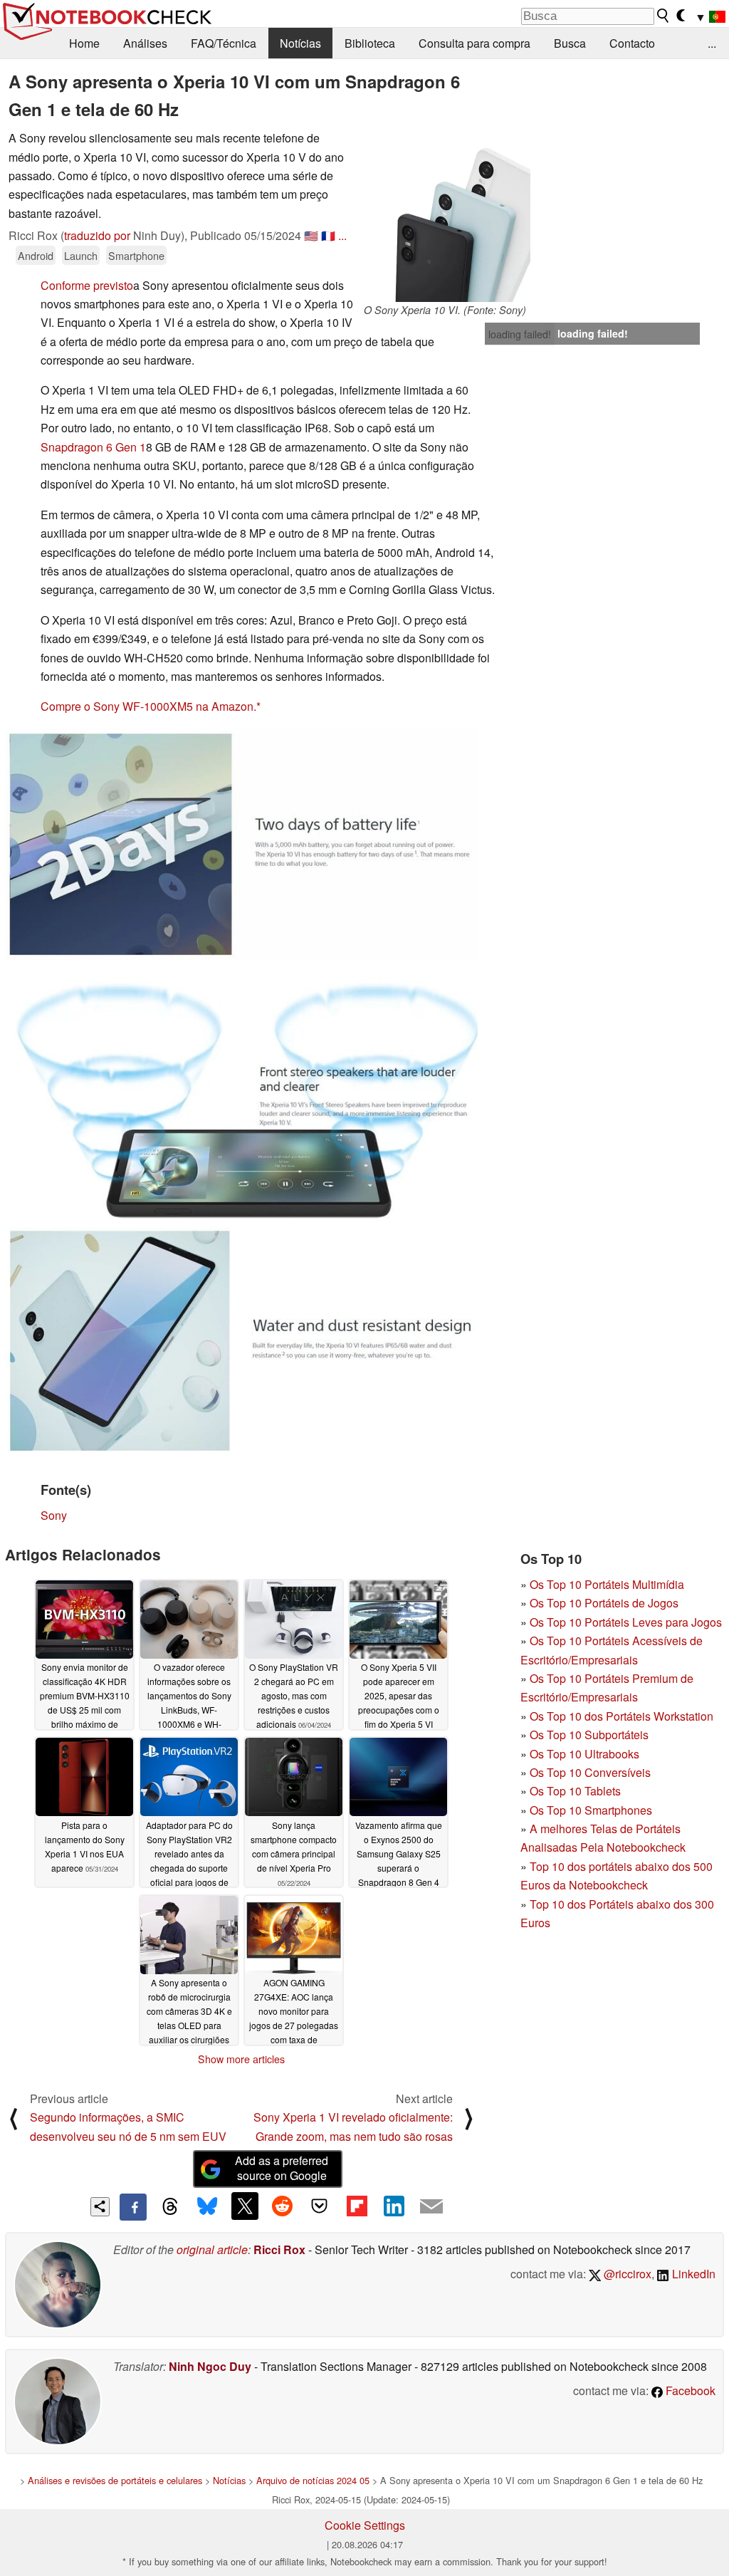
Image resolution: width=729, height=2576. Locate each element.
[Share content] (100, 2207)
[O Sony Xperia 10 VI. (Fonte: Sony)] (445, 215)
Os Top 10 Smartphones (591, 1810)
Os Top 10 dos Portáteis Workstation (622, 1716)
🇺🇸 (311, 235)
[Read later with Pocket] (320, 2206)
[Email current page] (431, 2207)
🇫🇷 (328, 235)
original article (212, 2249)
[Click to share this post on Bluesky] (207, 2207)
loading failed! (520, 334)
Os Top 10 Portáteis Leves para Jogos (626, 1622)
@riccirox (626, 2274)
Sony (54, 1515)
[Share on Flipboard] (357, 2206)
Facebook (689, 2390)
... (712, 43)
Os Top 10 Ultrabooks (584, 1754)
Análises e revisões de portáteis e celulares (115, 2480)
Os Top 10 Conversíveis (590, 1772)
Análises (145, 43)
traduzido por (97, 235)
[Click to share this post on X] (245, 2206)
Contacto (632, 43)
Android (36, 255)
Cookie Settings (365, 2525)
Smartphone (136, 255)
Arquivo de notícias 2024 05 (313, 2480)
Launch (81, 255)
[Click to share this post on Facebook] (133, 2207)
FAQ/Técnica (224, 43)
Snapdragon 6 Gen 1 (93, 447)
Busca (570, 43)
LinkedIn (692, 2274)
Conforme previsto (87, 285)
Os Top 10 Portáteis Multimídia (607, 1584)
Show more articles (241, 2059)
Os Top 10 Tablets (575, 1791)
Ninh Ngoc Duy (210, 2366)
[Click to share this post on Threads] (170, 2207)
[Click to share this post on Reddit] (282, 2206)
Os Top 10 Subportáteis (589, 1735)
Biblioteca (370, 43)
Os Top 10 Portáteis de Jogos (604, 1603)
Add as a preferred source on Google (282, 2168)
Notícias (300, 43)
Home (84, 43)
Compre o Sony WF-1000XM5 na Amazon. (148, 706)
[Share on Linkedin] (394, 2206)
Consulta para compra (474, 43)
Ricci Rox (279, 2249)
